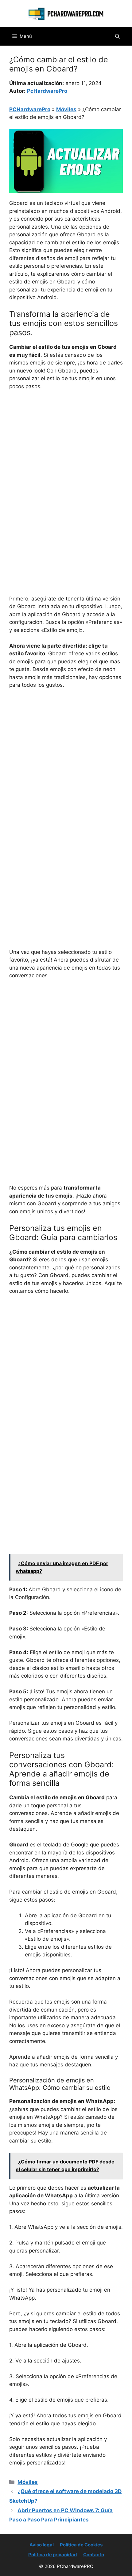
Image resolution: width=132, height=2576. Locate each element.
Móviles (66, 109)
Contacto (94, 2555)
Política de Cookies (81, 2545)
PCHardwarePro (30, 109)
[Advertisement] (66, 465)
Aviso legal (42, 2545)
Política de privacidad (53, 2555)
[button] (117, 36)
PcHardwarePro (47, 91)
